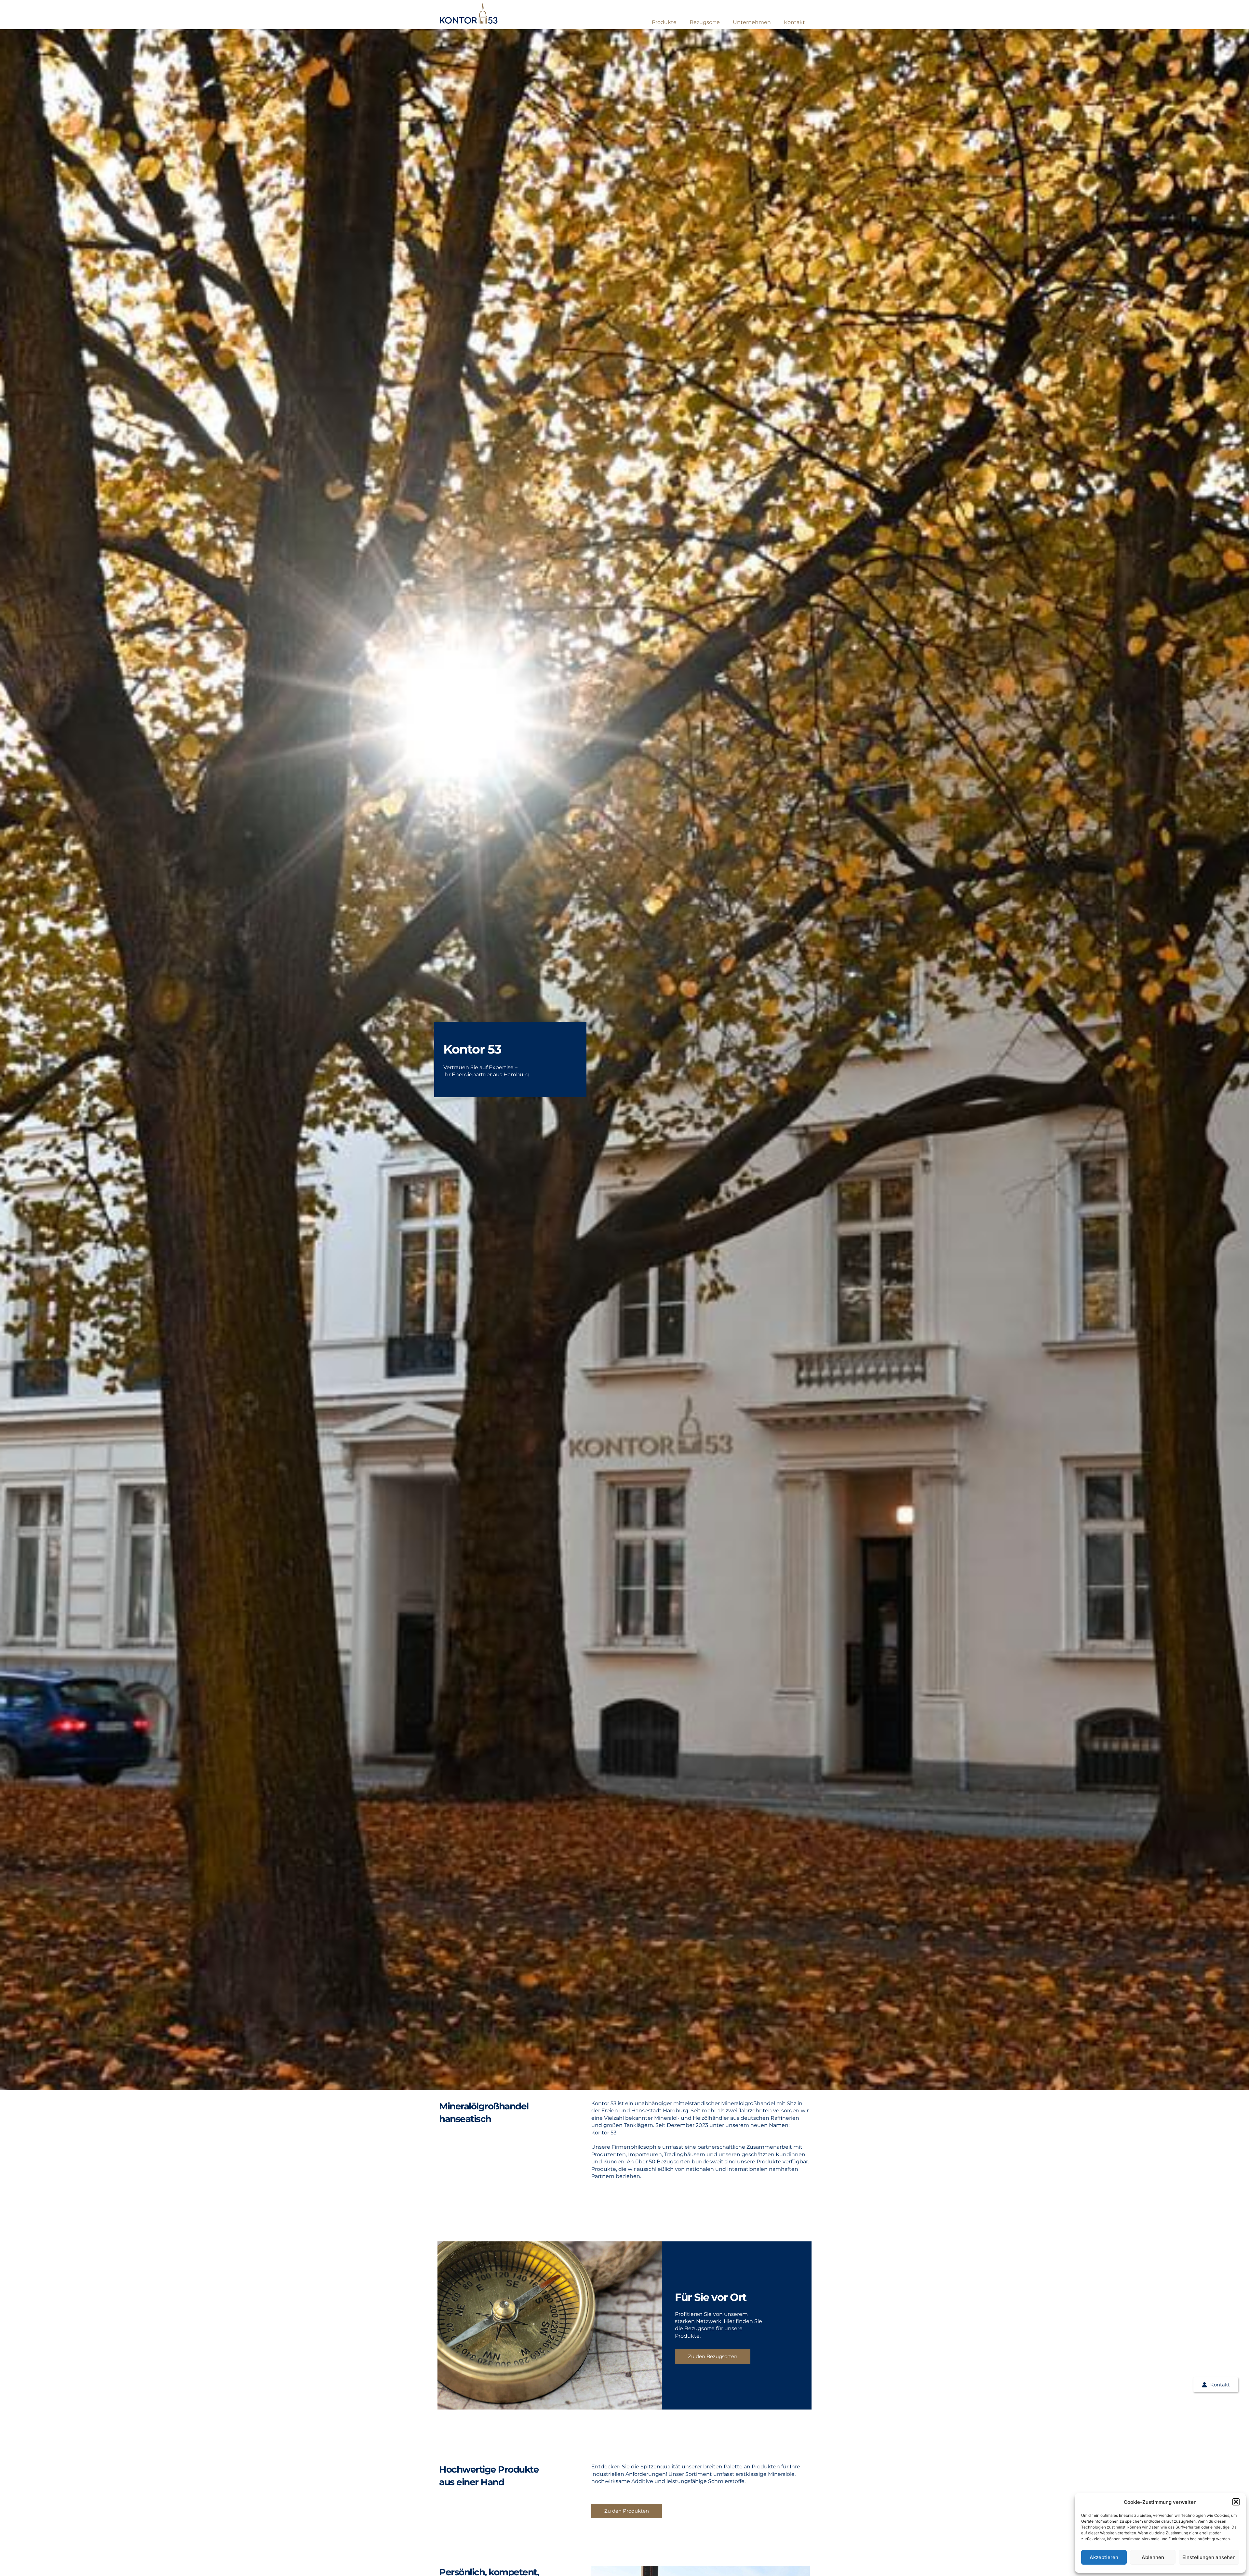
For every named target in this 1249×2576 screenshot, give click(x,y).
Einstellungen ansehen (1209, 2557)
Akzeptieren (1104, 2557)
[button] (1236, 2502)
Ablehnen (1153, 2557)
